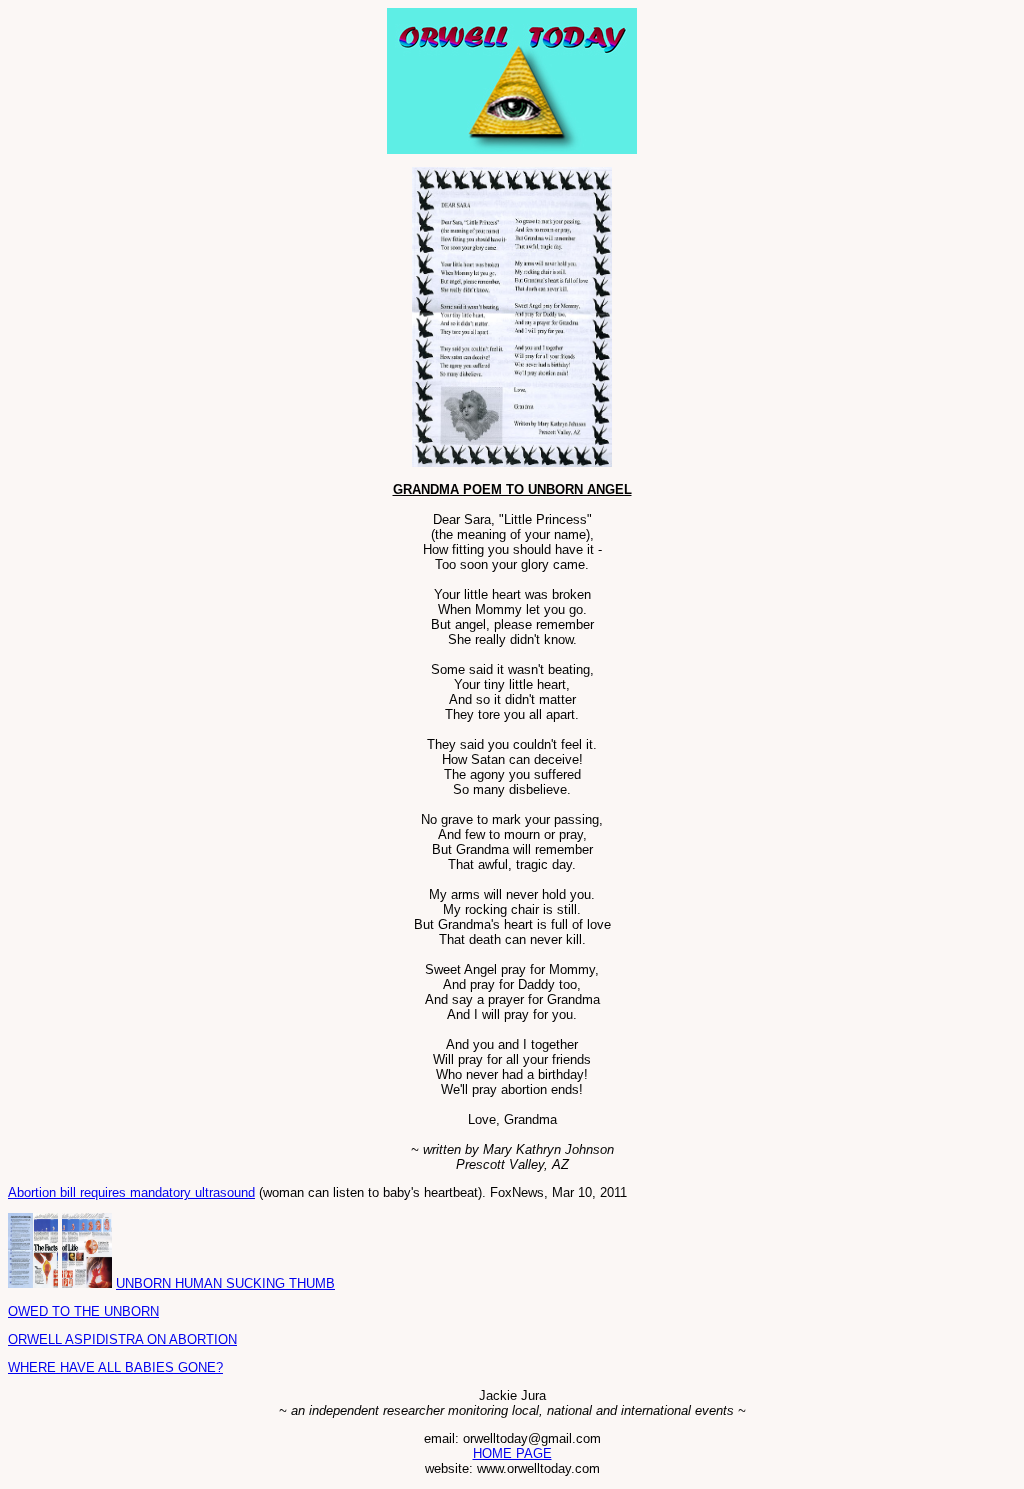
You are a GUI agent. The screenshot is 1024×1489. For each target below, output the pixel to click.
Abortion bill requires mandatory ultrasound (131, 1192)
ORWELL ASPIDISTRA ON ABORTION (122, 1339)
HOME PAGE (512, 1453)
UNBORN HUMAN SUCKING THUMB (225, 1283)
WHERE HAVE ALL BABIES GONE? (115, 1367)
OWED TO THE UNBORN (83, 1311)
